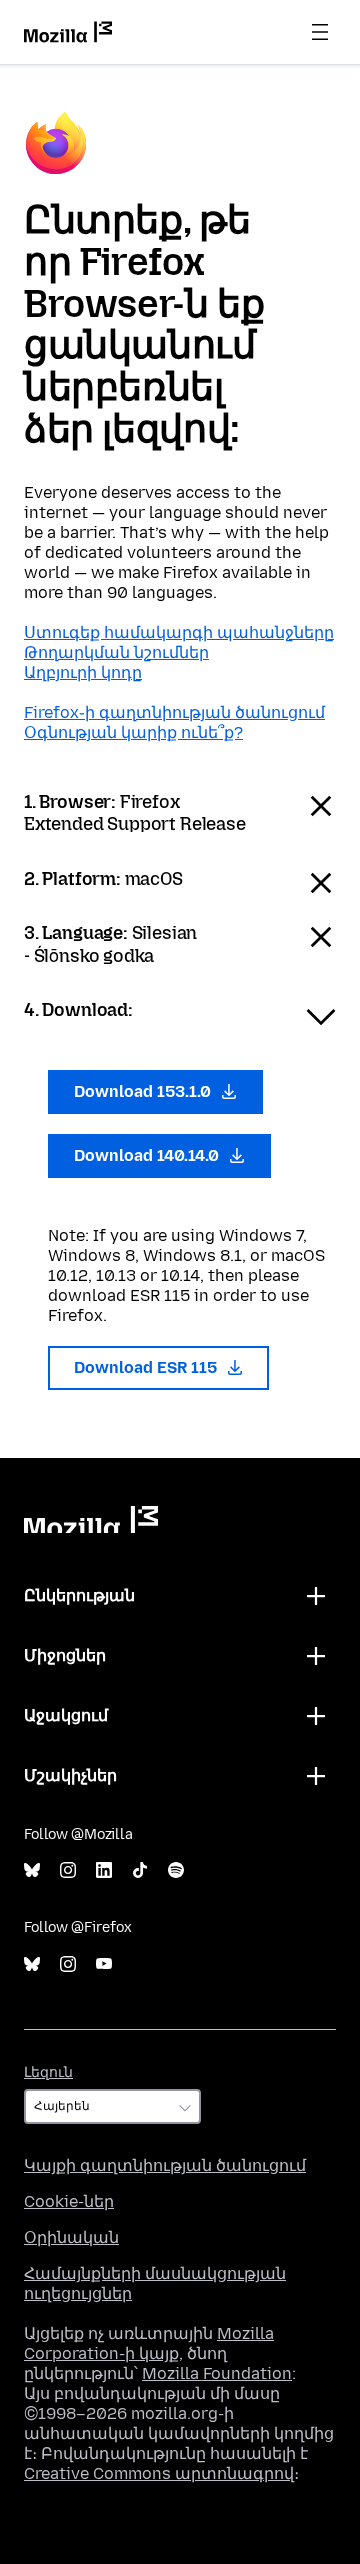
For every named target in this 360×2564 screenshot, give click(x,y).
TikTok (140, 1870)
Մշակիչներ (70, 1775)
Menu (320, 32)
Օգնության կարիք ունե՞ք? (133, 732)
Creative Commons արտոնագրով (159, 2473)
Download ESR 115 (147, 1367)
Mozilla (91, 1519)
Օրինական (71, 2237)
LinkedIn (104, 1870)
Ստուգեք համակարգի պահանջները (179, 632)
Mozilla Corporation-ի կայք (149, 2343)
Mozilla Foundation (217, 2373)
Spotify (176, 1870)
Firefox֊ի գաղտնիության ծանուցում (174, 712)
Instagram (68, 1870)
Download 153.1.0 (144, 1091)
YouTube (104, 1964)
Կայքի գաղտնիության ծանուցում (165, 2165)
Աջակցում (66, 1715)
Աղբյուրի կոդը (83, 672)
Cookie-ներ (69, 2201)
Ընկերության (79, 1595)
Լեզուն (48, 2072)
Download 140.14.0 (148, 1155)
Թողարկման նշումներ (116, 652)
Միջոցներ (65, 1655)
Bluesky (32, 1870)
